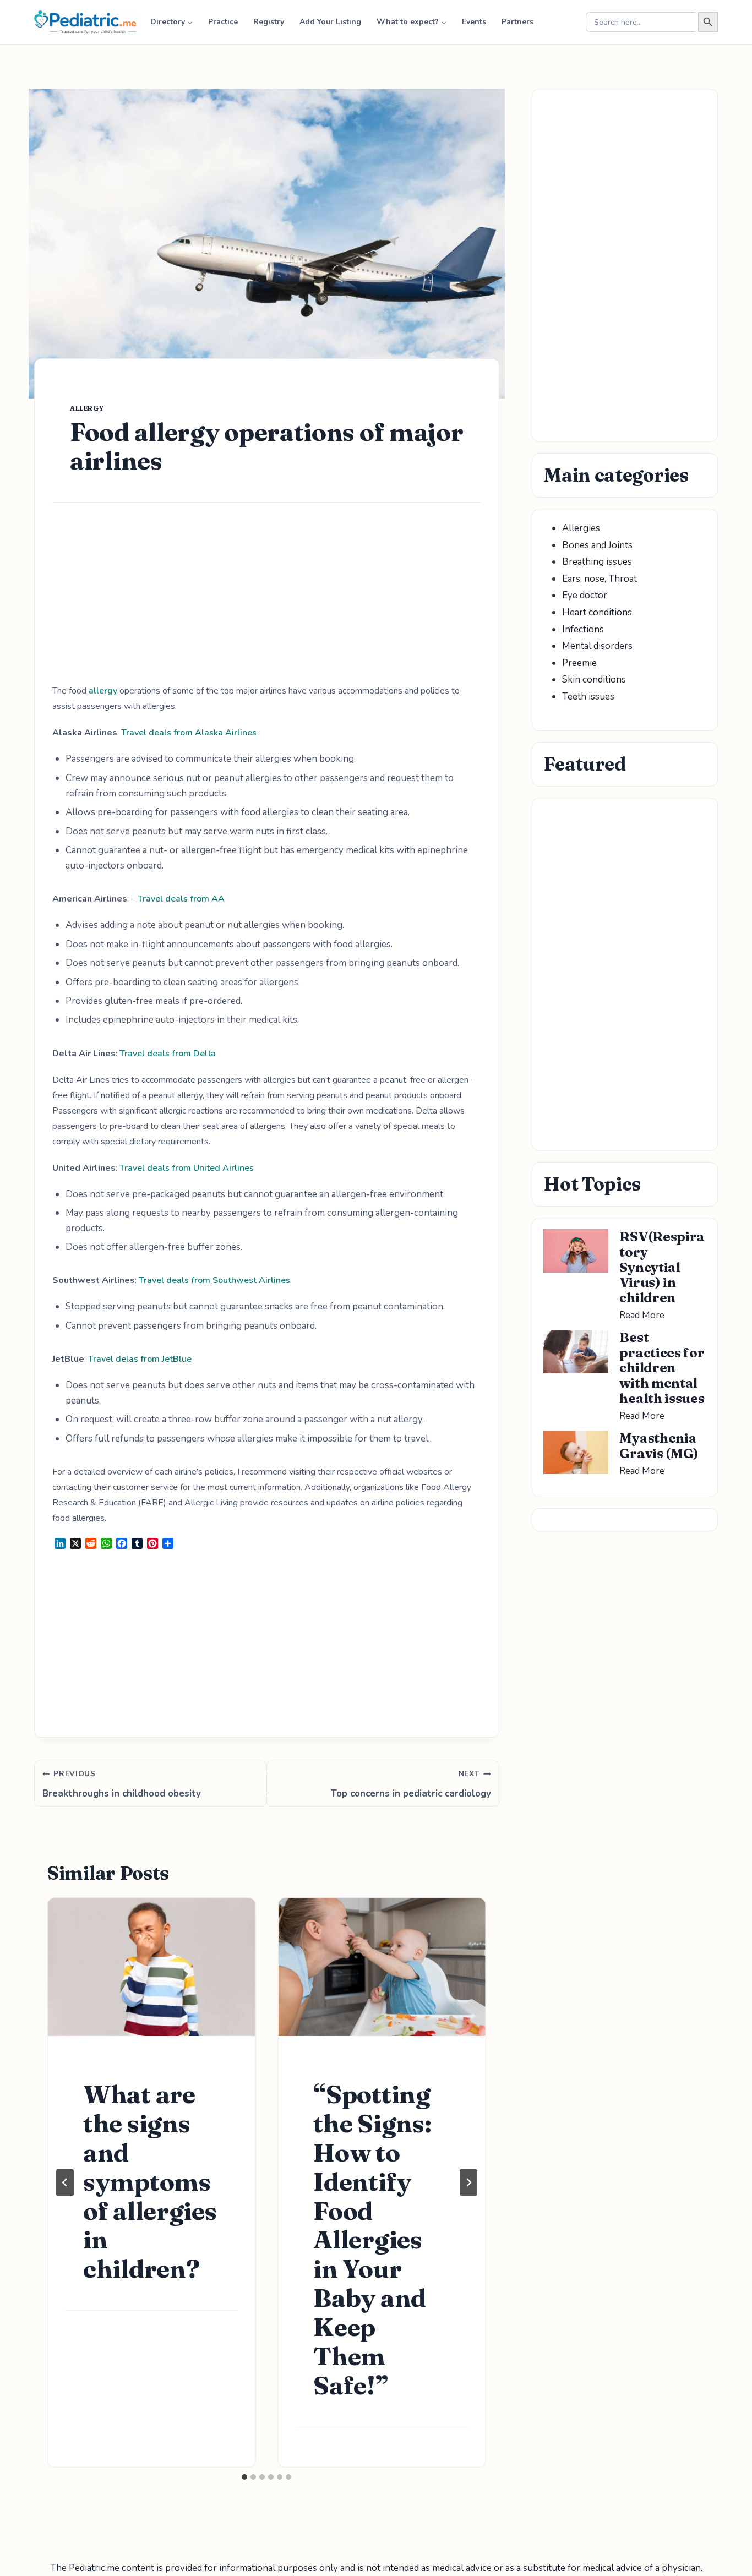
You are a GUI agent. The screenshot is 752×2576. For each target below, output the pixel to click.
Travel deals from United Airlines (187, 1168)
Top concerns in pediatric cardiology (411, 1784)
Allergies (581, 528)
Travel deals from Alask (170, 733)
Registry (269, 22)
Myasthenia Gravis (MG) (659, 1446)
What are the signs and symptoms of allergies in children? (150, 2181)
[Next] (468, 2182)
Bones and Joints (597, 545)
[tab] (244, 2477)
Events (474, 22)
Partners (517, 22)
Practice (223, 22)
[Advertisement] (267, 602)
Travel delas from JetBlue (140, 1359)
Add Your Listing (330, 22)
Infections (583, 629)
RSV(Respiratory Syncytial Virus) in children (662, 1267)
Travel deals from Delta (168, 1054)
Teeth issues (588, 697)
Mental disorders (597, 646)
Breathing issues (597, 562)
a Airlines (237, 733)
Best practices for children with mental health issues (662, 1368)
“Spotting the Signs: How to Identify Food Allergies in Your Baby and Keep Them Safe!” (372, 2240)
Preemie (579, 663)
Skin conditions (594, 680)
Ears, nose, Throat (600, 579)
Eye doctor (585, 595)
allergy (87, 408)
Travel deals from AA (181, 899)
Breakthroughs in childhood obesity (122, 1784)
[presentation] (151, 1967)
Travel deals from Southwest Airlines (214, 1280)
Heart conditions (597, 612)
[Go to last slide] (65, 2182)
